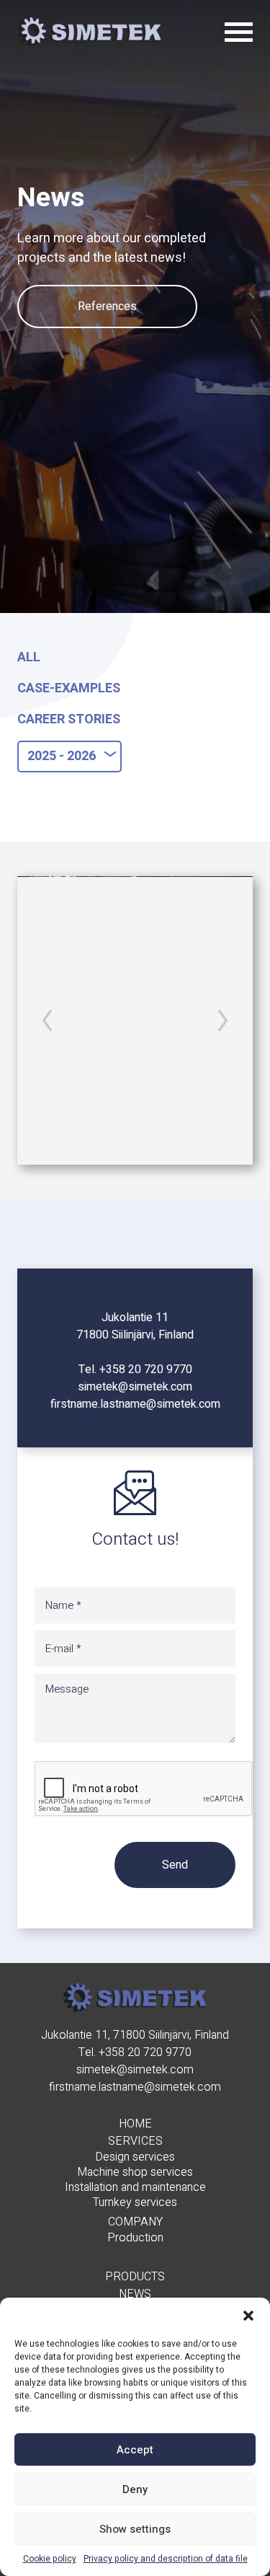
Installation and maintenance (135, 2188)
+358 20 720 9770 (146, 1369)
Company (135, 2222)
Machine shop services (135, 2173)
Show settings (135, 2529)
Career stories (69, 719)
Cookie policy (50, 2559)
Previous (47, 1020)
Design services (135, 2157)
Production (135, 2238)
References (107, 306)
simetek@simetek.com (135, 1387)
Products (135, 2277)
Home (135, 2124)
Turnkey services (135, 2203)
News (135, 2294)
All (29, 657)
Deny (135, 2489)
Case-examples (69, 688)
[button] (248, 2316)
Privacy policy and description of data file (166, 2559)
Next (223, 1020)
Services (135, 2141)
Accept (135, 2450)
